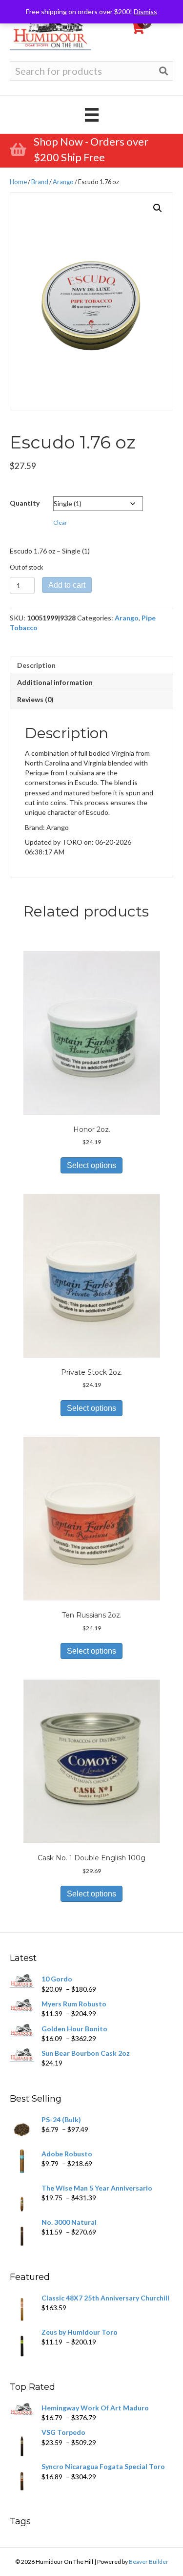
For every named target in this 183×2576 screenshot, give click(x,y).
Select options (91, 1165)
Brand (40, 182)
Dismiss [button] (145, 11)
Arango (63, 182)
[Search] (163, 71)
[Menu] (92, 115)
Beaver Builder (149, 2562)
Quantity (25, 503)
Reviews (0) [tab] (35, 699)
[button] (158, 208)
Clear (60, 522)
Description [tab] (36, 665)
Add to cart (67, 585)
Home (18, 182)
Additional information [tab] (55, 682)
